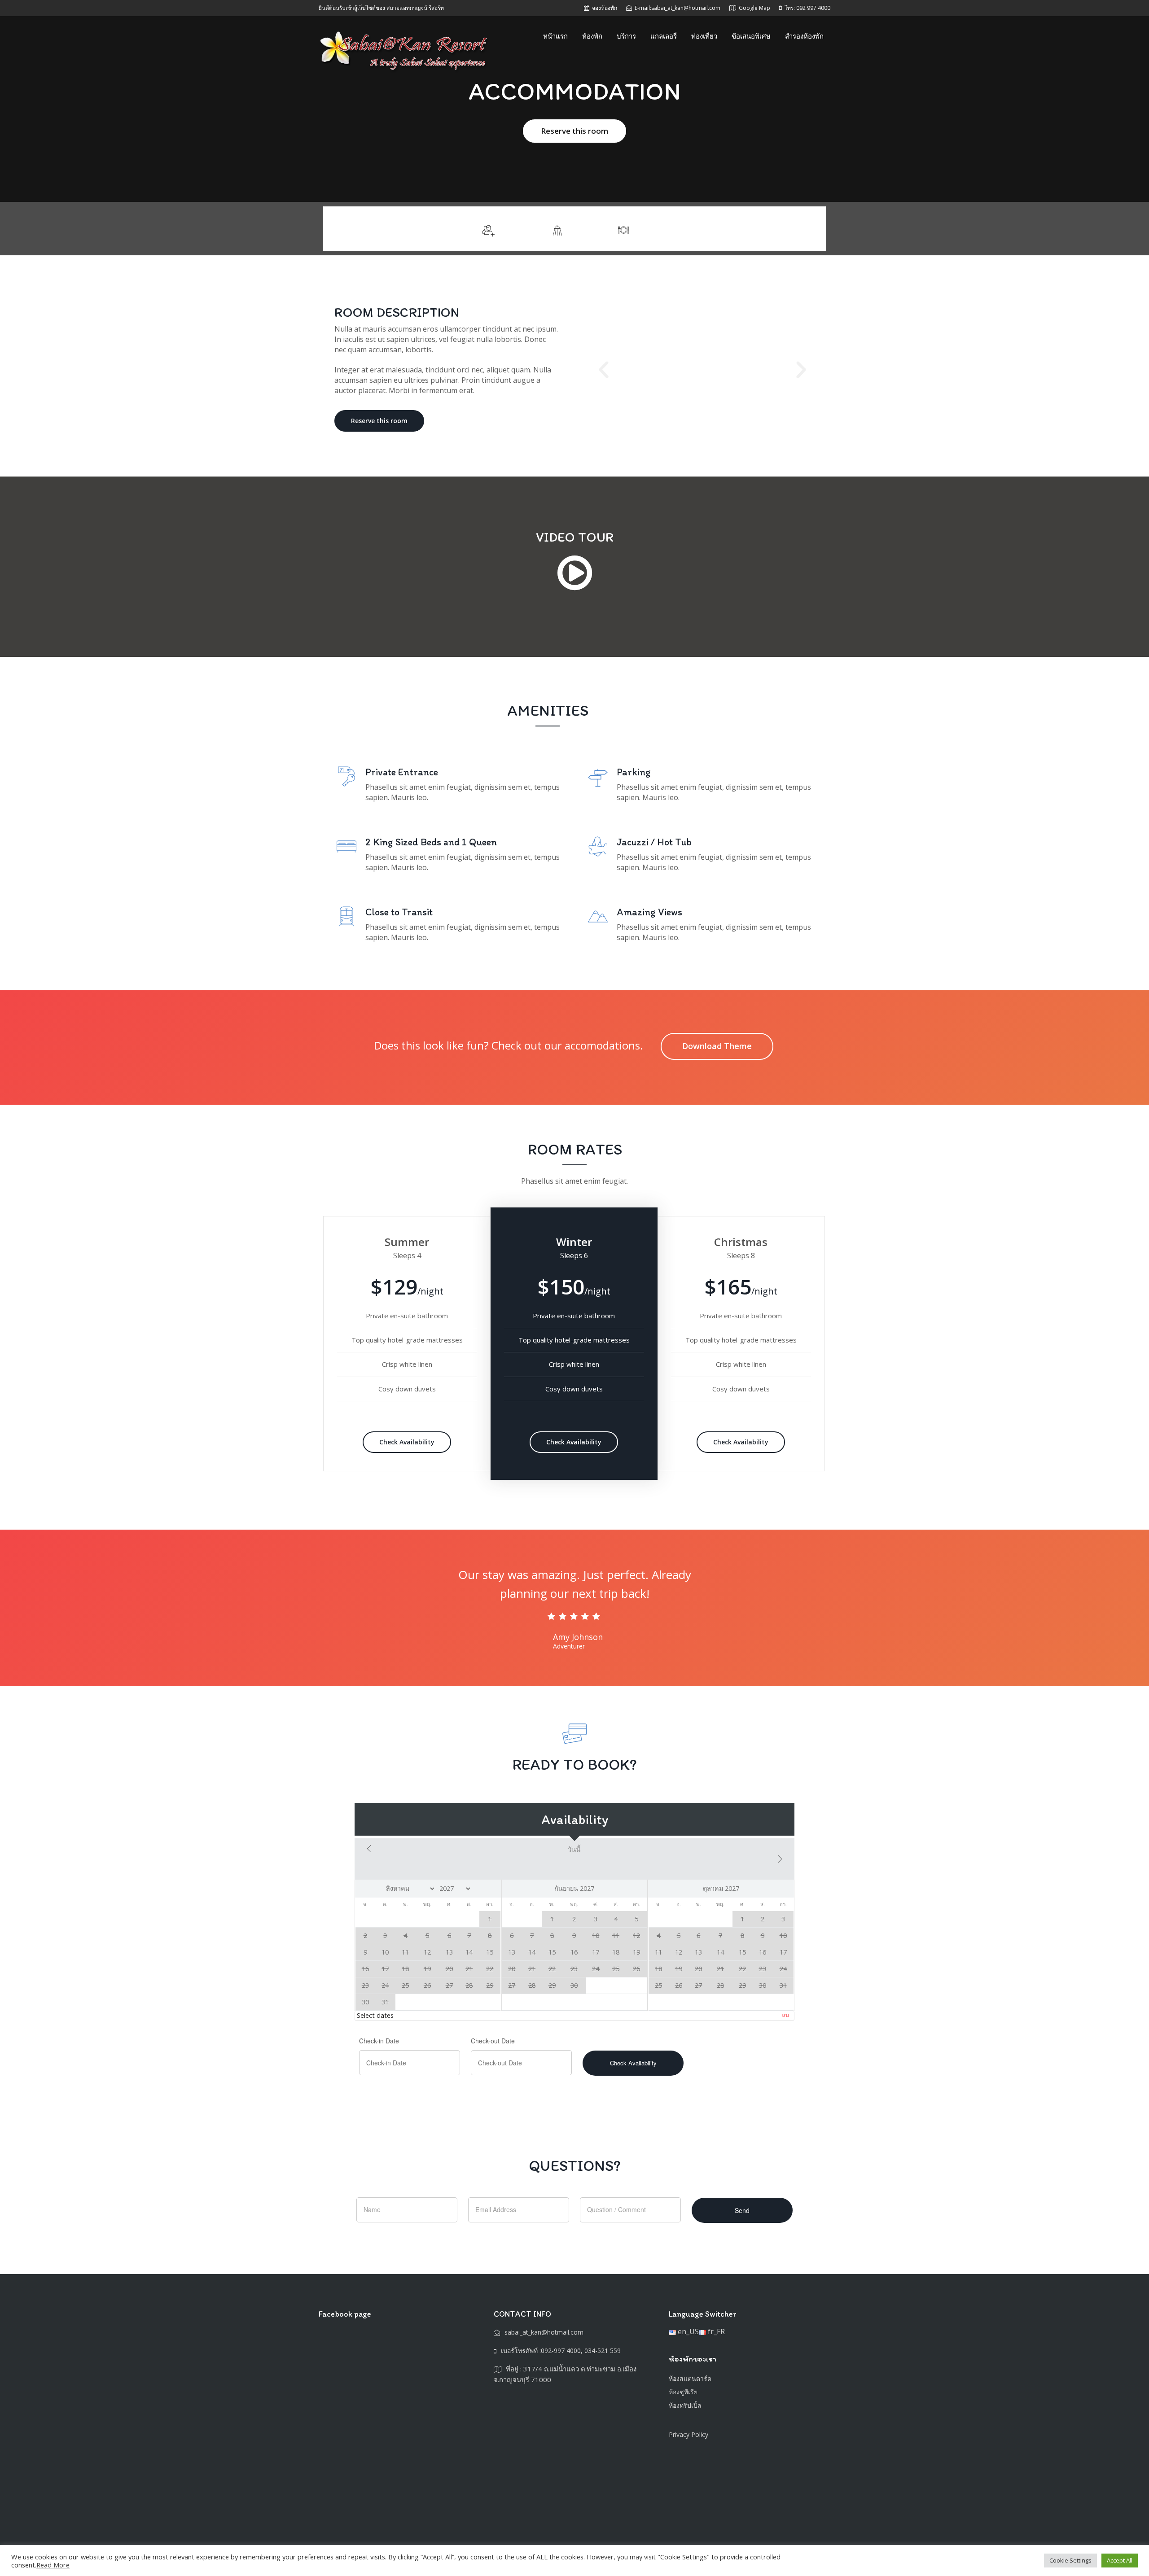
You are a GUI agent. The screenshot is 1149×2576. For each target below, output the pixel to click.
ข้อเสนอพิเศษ (751, 36)
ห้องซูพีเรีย (683, 2392)
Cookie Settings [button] (1070, 2560)
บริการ (626, 36)
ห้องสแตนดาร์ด (690, 2378)
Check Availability (407, 1442)
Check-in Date (379, 2041)
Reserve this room (574, 131)
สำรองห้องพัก (804, 36)
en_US (687, 2331)
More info (794, 229)
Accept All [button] (1120, 2560)
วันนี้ (574, 1849)
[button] (604, 370)
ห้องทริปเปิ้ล (685, 2405)
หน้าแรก (555, 36)
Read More (53, 2565)
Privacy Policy (689, 2434)
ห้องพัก (592, 36)
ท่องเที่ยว (704, 36)
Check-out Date (493, 2041)
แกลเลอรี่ (664, 36)
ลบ (785, 2015)
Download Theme (717, 1046)
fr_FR (715, 2331)
